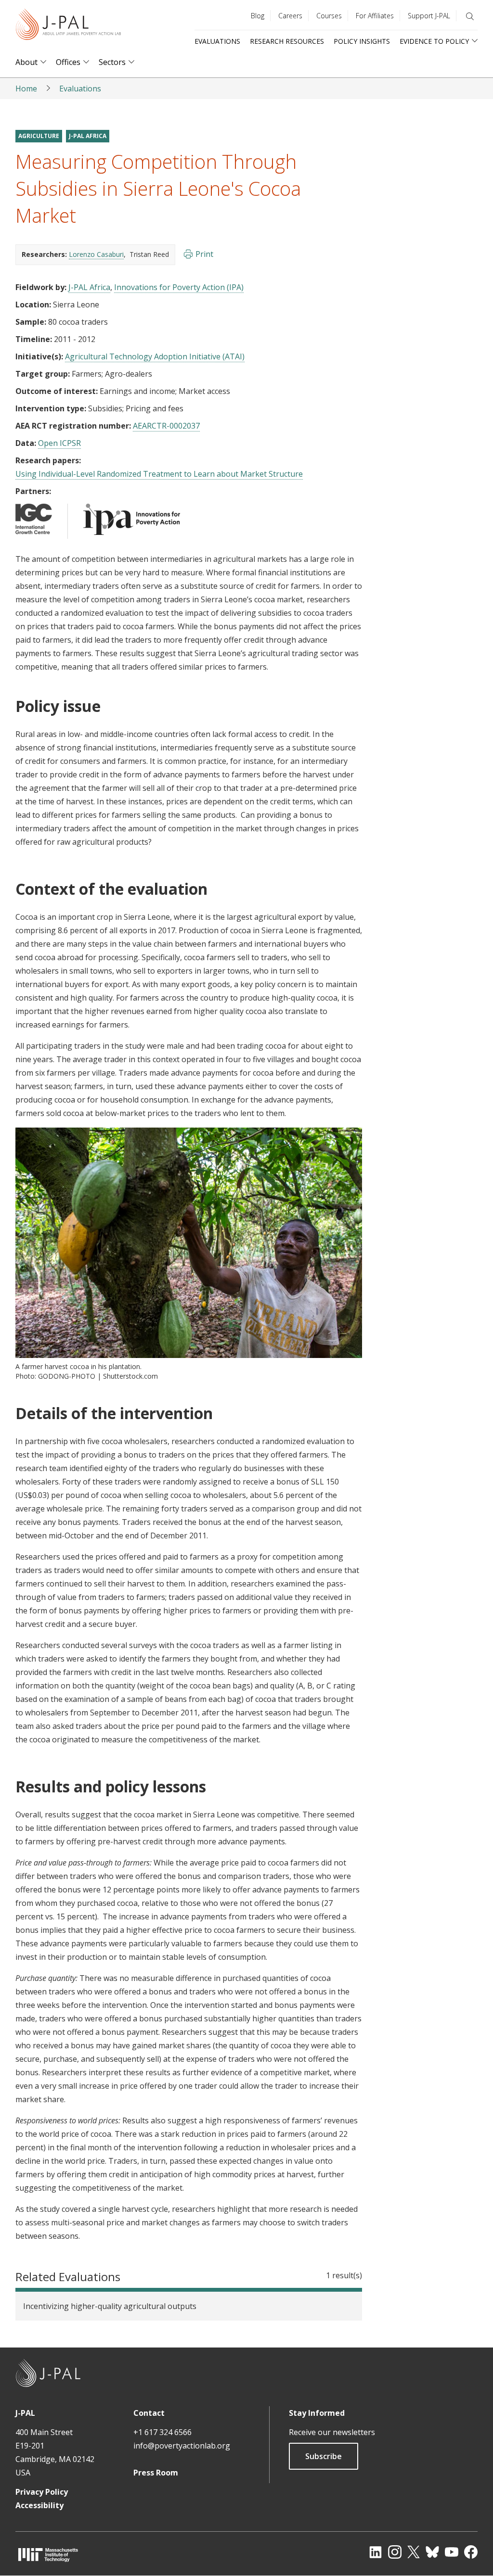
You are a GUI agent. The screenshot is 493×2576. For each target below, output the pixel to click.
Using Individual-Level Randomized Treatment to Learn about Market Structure (159, 474)
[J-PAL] (68, 26)
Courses (329, 16)
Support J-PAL (429, 16)
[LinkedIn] (376, 2552)
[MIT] (48, 2555)
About (26, 62)
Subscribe (324, 2456)
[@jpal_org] (395, 2552)
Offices (68, 62)
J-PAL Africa (88, 136)
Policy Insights (362, 41)
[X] (414, 2552)
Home (26, 89)
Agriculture (39, 136)
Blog (258, 16)
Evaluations (217, 41)
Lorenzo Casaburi (96, 254)
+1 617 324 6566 (162, 2432)
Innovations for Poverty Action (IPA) (179, 287)
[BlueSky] (432, 2552)
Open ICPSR (59, 443)
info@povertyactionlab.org (182, 2446)
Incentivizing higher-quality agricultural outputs (110, 2306)
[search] (470, 16)
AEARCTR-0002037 (166, 426)
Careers (290, 16)
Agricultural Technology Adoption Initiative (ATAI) (155, 356)
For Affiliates (375, 16)
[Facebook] (471, 2552)
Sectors (112, 62)
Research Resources (287, 41)
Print (204, 254)
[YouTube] (452, 2552)
